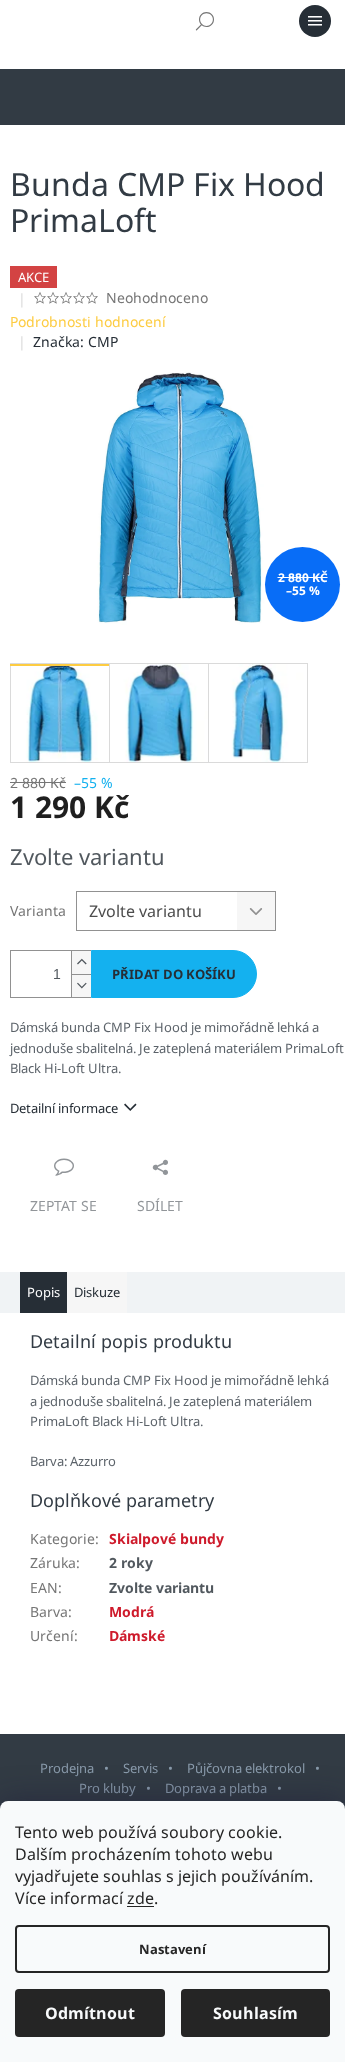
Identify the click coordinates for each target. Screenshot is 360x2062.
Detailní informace (64, 1108)
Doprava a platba (216, 1788)
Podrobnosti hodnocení (88, 321)
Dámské (137, 1635)
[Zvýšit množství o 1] (81, 962)
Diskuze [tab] (97, 1292)
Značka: (75, 341)
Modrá (131, 1611)
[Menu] (315, 21)
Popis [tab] (43, 1292)
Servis (140, 1768)
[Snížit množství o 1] (81, 985)
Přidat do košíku (174, 974)
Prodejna (67, 1768)
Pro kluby (107, 1788)
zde (140, 1898)
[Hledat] (205, 21)
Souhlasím (255, 2013)
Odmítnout (90, 2013)
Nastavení (172, 1949)
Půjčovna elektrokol (246, 1768)
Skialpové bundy (166, 1538)
